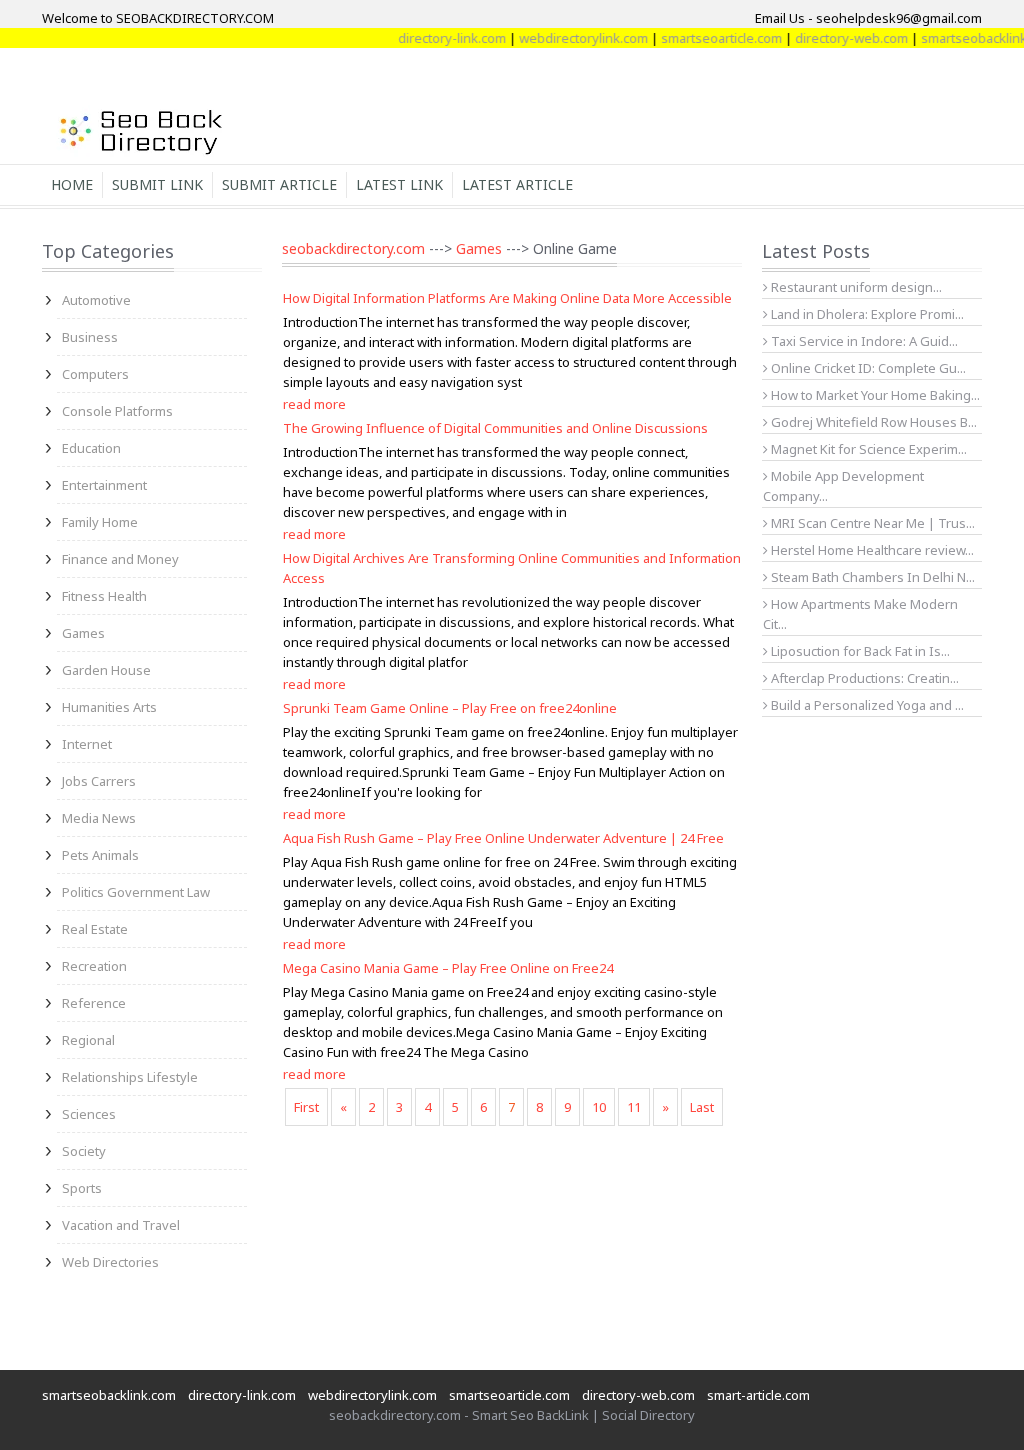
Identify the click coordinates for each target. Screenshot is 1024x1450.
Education (91, 448)
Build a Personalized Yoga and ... (866, 705)
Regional (88, 1040)
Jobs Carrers (99, 781)
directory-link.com (436, 38)
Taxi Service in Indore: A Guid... (863, 341)
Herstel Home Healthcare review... (871, 550)
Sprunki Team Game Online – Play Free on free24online (450, 708)
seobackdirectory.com (353, 248)
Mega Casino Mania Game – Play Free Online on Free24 (448, 968)
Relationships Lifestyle (130, 1077)
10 (599, 1107)
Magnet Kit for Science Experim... (867, 449)
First (306, 1107)
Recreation (94, 966)
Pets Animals (100, 855)
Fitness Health (104, 596)
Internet (87, 744)
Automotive (96, 300)
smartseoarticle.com (705, 38)
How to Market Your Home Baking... (874, 395)
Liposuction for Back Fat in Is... (859, 651)
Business (90, 337)
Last (702, 1107)
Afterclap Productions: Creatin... (863, 678)
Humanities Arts (109, 707)
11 (634, 1107)
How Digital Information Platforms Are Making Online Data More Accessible (507, 298)
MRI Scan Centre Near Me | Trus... (871, 523)
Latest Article (517, 184)
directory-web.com (835, 38)
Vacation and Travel (121, 1225)
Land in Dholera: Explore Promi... (866, 314)
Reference (94, 1003)
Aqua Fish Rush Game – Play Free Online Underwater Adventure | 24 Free (503, 838)
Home (72, 184)
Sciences (89, 1114)
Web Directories (110, 1262)
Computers (95, 374)
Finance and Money (120, 559)
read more (314, 404)
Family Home (100, 522)
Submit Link (157, 184)
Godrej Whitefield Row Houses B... (872, 422)
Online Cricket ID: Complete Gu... (867, 368)
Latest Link (399, 184)
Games (83, 633)
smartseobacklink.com (109, 1395)
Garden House (106, 670)
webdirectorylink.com (567, 38)
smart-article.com (758, 1395)
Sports (82, 1188)
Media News (99, 818)
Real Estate (95, 929)
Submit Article (279, 184)
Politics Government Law (136, 892)
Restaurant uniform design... (855, 287)
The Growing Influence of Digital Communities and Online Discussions (495, 428)
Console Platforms (117, 411)
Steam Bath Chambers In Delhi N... (871, 577)
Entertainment (104, 485)
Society (84, 1151)
